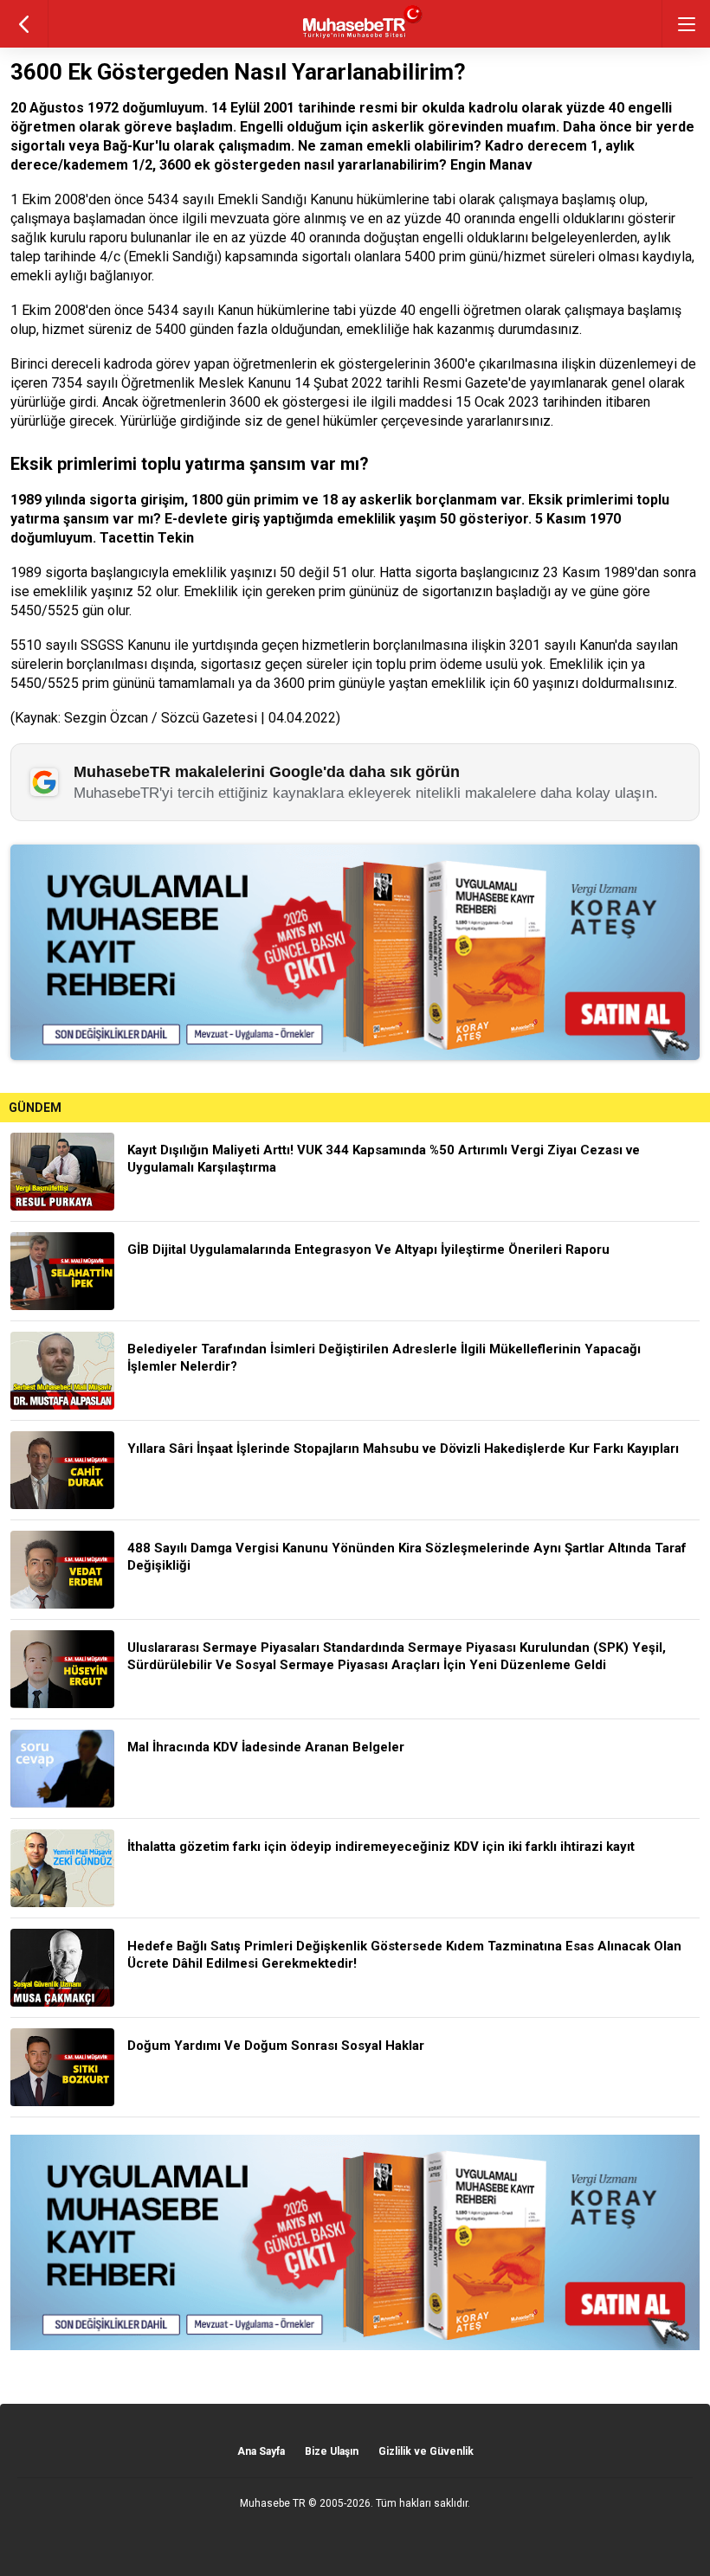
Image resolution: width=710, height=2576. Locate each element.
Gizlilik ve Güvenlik (426, 2451)
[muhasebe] (355, 39)
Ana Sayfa (261, 2451)
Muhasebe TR (273, 2503)
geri (24, 24)
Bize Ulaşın (332, 2451)
